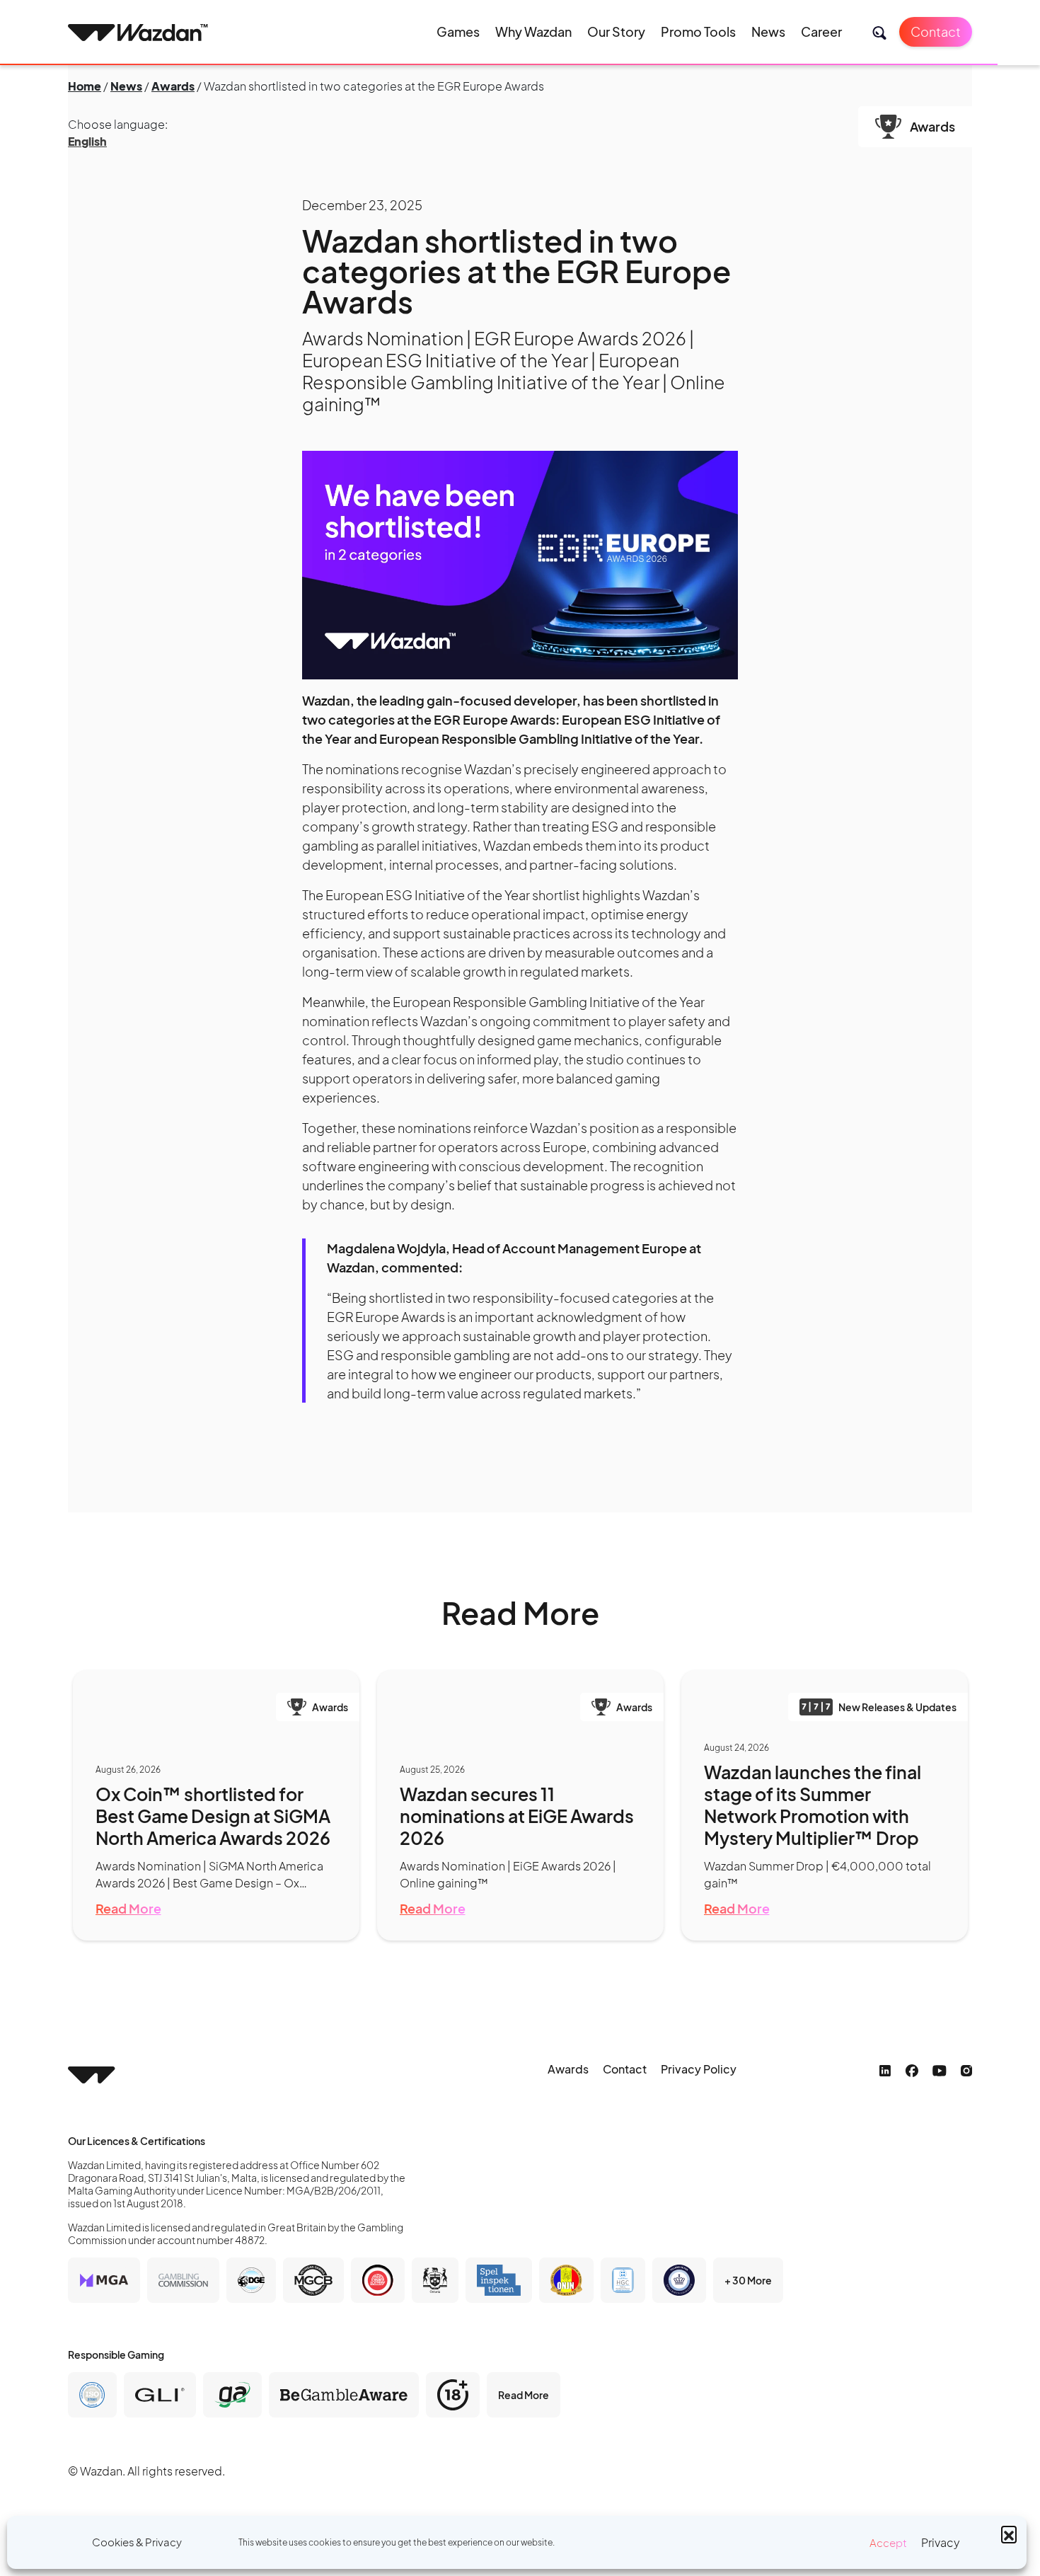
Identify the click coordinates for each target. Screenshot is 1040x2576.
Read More (128, 1908)
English (87, 141)
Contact (936, 31)
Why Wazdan (533, 31)
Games (458, 31)
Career (821, 31)
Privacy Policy (699, 2069)
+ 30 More (748, 2280)
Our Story (616, 31)
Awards (173, 86)
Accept (888, 2542)
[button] (1009, 2534)
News (768, 31)
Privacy (941, 2542)
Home (85, 86)
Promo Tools (698, 31)
